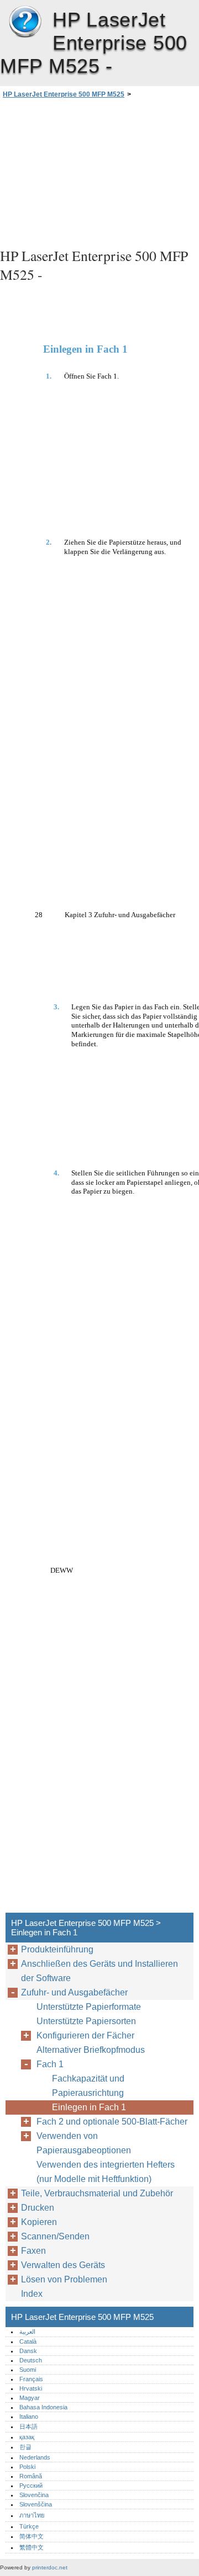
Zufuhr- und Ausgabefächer (74, 1992)
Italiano (29, 2417)
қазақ (27, 2437)
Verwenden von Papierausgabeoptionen (84, 2143)
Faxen (33, 2251)
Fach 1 (50, 2064)
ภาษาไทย (32, 2515)
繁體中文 (32, 2547)
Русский (31, 2485)
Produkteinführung (57, 1949)
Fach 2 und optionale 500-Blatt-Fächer (112, 2122)
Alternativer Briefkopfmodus (91, 2050)
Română (31, 2476)
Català (28, 2341)
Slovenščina (36, 2504)
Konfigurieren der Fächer (85, 2035)
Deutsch (31, 2360)
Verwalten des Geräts (63, 2265)
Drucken (38, 2208)
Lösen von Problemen (64, 2279)
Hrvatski (31, 2388)
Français (31, 2379)
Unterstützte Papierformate (89, 2007)
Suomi (28, 2370)
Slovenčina (34, 2495)
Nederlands (35, 2457)
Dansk (28, 2351)
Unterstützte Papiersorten (86, 2021)
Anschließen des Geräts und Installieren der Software (99, 1971)
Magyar (30, 2398)
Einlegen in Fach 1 (89, 2107)
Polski (27, 2467)
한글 (25, 2447)
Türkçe (29, 2526)
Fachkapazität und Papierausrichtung (88, 2086)
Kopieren (39, 2222)
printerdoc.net (50, 2567)
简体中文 (32, 2536)
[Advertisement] (99, 172)
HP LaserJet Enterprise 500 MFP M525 (25, 22)
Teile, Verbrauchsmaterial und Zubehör (97, 2193)
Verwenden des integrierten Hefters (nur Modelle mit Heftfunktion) (106, 2172)
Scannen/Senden (55, 2236)
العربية (27, 2332)
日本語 (28, 2426)
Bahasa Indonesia (43, 2407)
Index (32, 2294)
